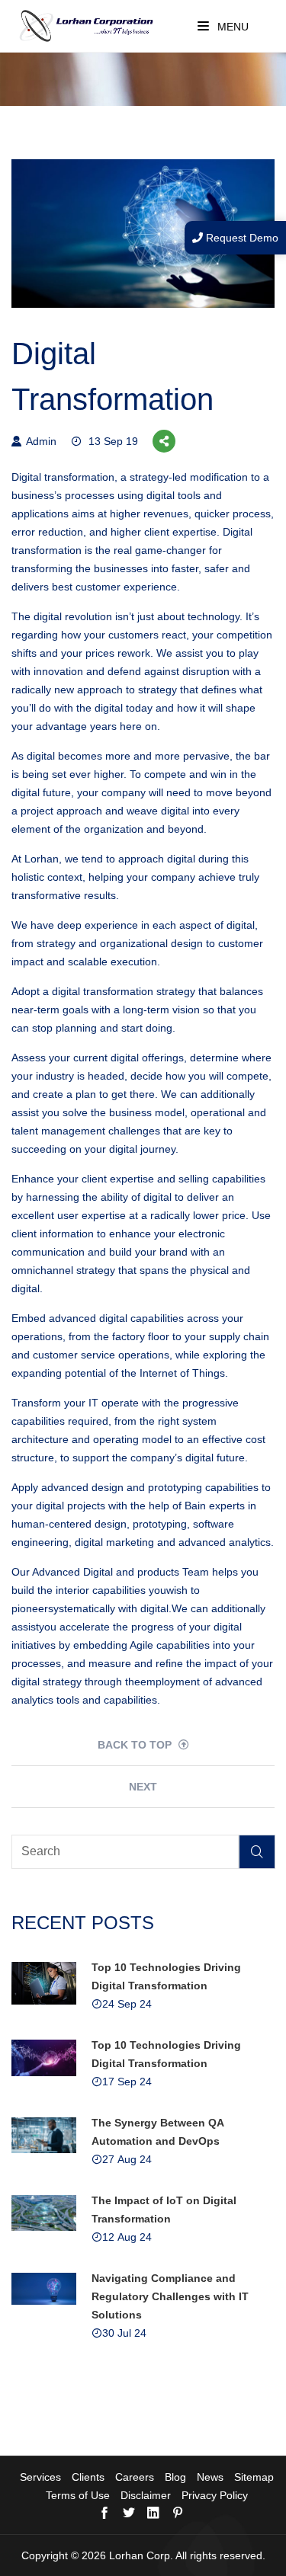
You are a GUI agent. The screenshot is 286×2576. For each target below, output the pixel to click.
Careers (135, 2477)
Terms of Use (78, 2495)
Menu (231, 27)
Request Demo (241, 238)
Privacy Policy (215, 2495)
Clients (88, 2477)
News (210, 2477)
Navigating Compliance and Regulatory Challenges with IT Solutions (170, 2296)
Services (40, 2477)
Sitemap (254, 2477)
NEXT (143, 1787)
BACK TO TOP (136, 1745)
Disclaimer (146, 2495)
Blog (175, 2477)
